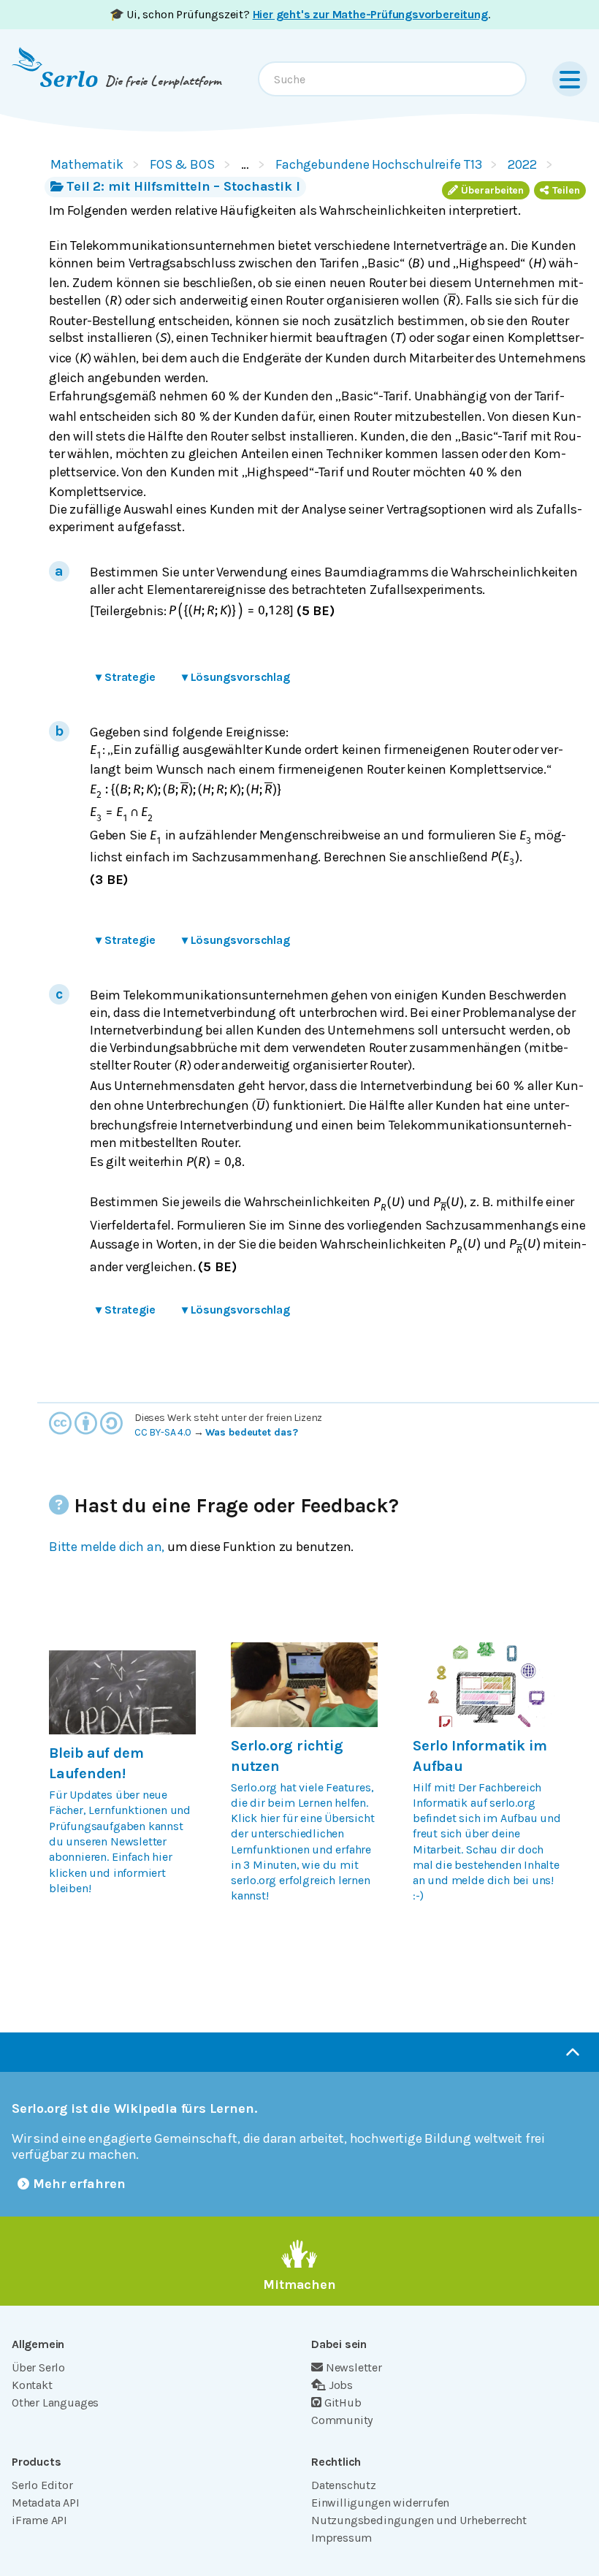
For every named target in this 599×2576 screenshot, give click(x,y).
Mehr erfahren (79, 2184)
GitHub (343, 2402)
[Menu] (570, 79)
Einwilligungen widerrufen (380, 2503)
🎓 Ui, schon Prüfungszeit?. (300, 14)
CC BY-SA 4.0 (163, 1432)
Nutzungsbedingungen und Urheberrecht (419, 2520)
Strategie (126, 677)
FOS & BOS (182, 164)
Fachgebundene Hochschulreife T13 (379, 164)
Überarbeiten (492, 190)
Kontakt (32, 2385)
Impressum (342, 2538)
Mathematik (87, 164)
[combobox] (392, 79)
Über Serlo (38, 2367)
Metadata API (46, 2503)
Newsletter (354, 2367)
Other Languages (55, 2402)
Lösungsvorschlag (236, 677)
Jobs (341, 2385)
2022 (522, 164)
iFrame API (39, 2520)
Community (342, 2420)
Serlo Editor (42, 2485)
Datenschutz (344, 2485)
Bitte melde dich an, (107, 1547)
